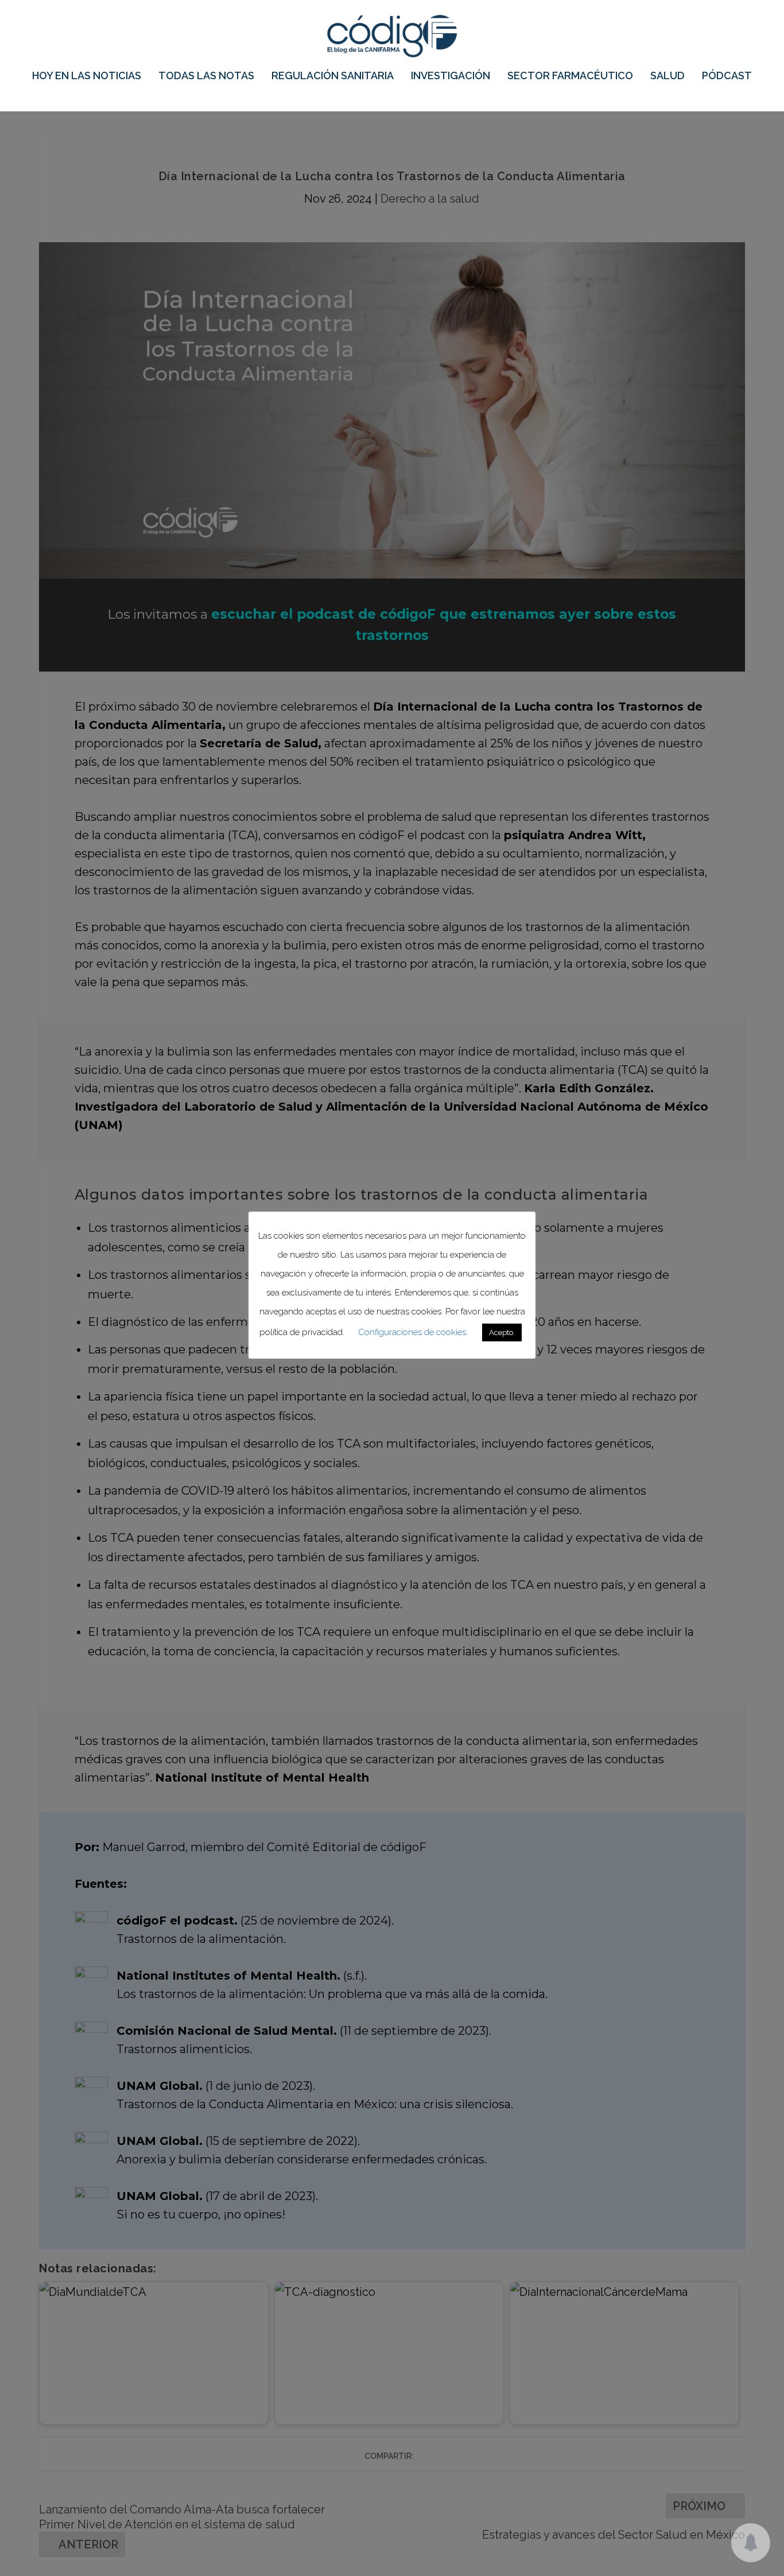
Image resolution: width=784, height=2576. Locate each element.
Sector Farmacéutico (570, 76)
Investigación (451, 76)
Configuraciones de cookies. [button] (413, 1332)
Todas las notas (206, 76)
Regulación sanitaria (333, 76)
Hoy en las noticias (87, 76)
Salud (667, 76)
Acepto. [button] (502, 1332)
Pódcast (727, 76)
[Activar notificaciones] (751, 2543)
